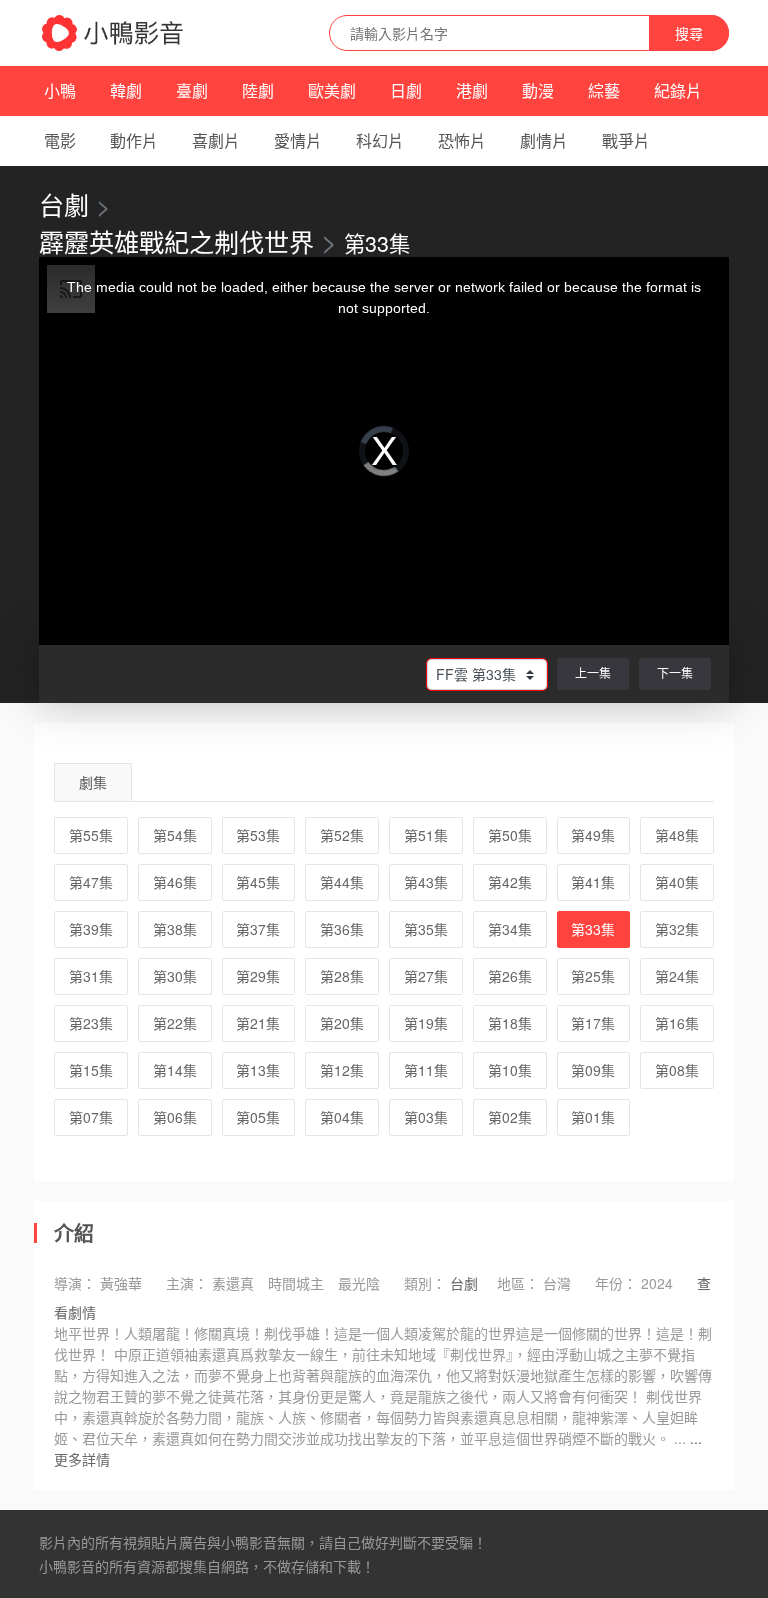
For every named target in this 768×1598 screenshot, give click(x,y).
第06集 (175, 1117)
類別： (425, 1283)
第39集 (91, 929)
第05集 (258, 1117)
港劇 (472, 90)
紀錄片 (678, 90)
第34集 (510, 929)
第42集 (510, 882)
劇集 (93, 782)
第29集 (258, 976)
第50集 (510, 835)
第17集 (593, 1023)
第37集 (258, 929)
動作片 (134, 140)
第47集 (91, 882)
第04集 (342, 1117)
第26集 (510, 976)
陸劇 (258, 90)
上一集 (593, 672)
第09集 (593, 1070)
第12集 (342, 1070)
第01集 (593, 1117)
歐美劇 (332, 90)
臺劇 (192, 90)
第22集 (175, 1023)
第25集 (593, 976)
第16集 (677, 1023)
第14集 (175, 1070)
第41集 (593, 882)
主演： (187, 1283)
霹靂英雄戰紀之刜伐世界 (176, 241)
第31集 (91, 976)
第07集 (91, 1117)
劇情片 (544, 140)
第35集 (426, 929)
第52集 (342, 835)
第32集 (677, 929)
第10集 (510, 1070)
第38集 (175, 929)
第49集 (593, 835)
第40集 (677, 882)
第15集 (91, 1070)
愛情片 (298, 140)
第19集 (426, 1023)
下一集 (675, 672)
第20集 (342, 1023)
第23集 (91, 1023)
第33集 (593, 929)
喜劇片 (216, 140)
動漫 (538, 90)
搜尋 (689, 33)
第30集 (175, 976)
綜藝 (604, 90)
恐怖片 (462, 140)
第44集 (342, 882)
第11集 (426, 1070)
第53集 (258, 835)
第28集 (342, 976)
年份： (616, 1283)
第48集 (677, 835)
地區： (518, 1283)
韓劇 (126, 90)
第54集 (175, 835)
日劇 (406, 90)
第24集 (677, 976)
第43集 (426, 882)
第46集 (175, 882)
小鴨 (60, 90)
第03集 (426, 1117)
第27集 (426, 976)
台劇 (64, 204)
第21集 (258, 1023)
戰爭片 (626, 140)
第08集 (677, 1070)
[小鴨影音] (114, 33)
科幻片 (380, 140)
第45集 (258, 882)
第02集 (510, 1117)
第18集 (510, 1023)
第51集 (426, 835)
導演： (75, 1283)
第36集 (342, 929)
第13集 (258, 1070)
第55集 (91, 835)
